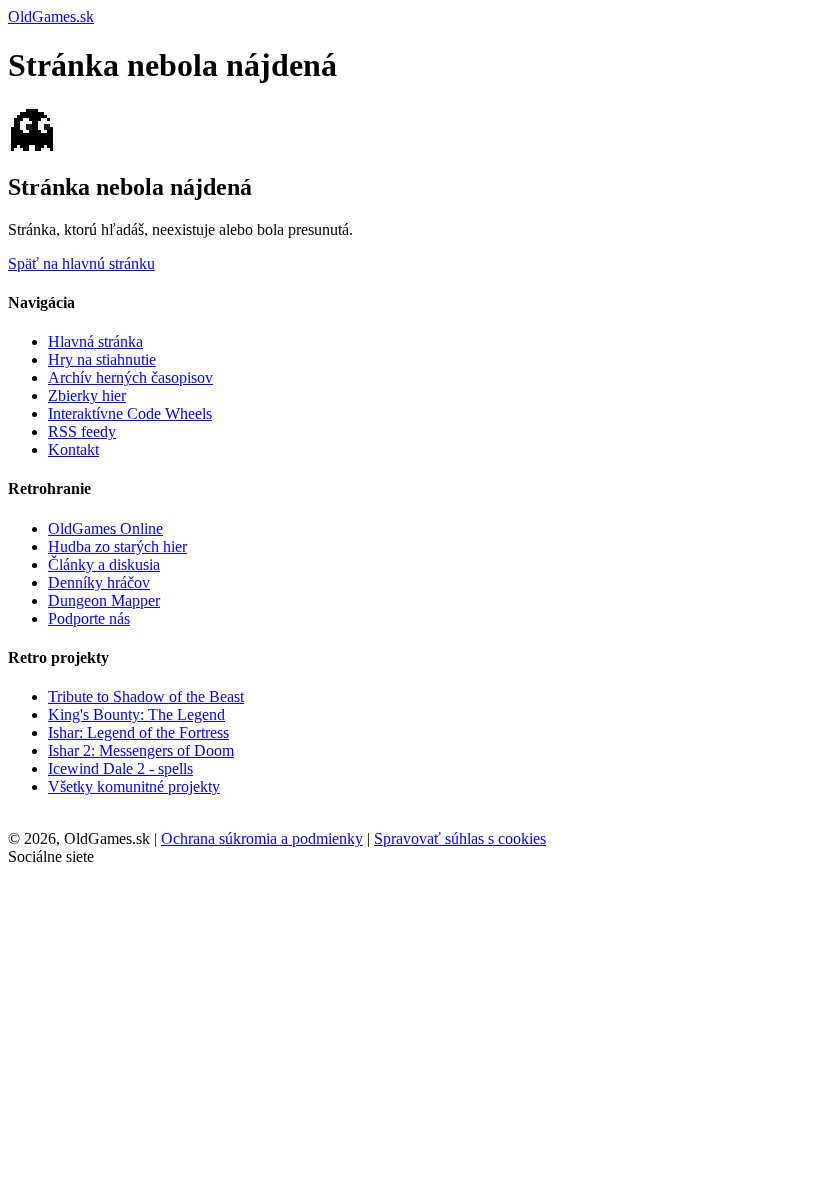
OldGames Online (105, 528)
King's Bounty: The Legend (136, 714)
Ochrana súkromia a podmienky (262, 838)
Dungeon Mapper (104, 600)
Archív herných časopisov (130, 377)
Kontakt (73, 449)
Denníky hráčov (99, 582)
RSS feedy (82, 431)
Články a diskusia (104, 564)
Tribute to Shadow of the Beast (146, 696)
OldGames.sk (51, 16)
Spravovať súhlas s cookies (460, 838)
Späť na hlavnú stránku (81, 263)
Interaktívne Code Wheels (130, 413)
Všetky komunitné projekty (134, 786)
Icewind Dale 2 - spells (120, 768)
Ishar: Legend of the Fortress (138, 732)
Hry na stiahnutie (102, 359)
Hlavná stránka (95, 341)
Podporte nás (89, 618)
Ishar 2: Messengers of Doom (141, 750)
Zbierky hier (87, 395)
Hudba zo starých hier (117, 546)
